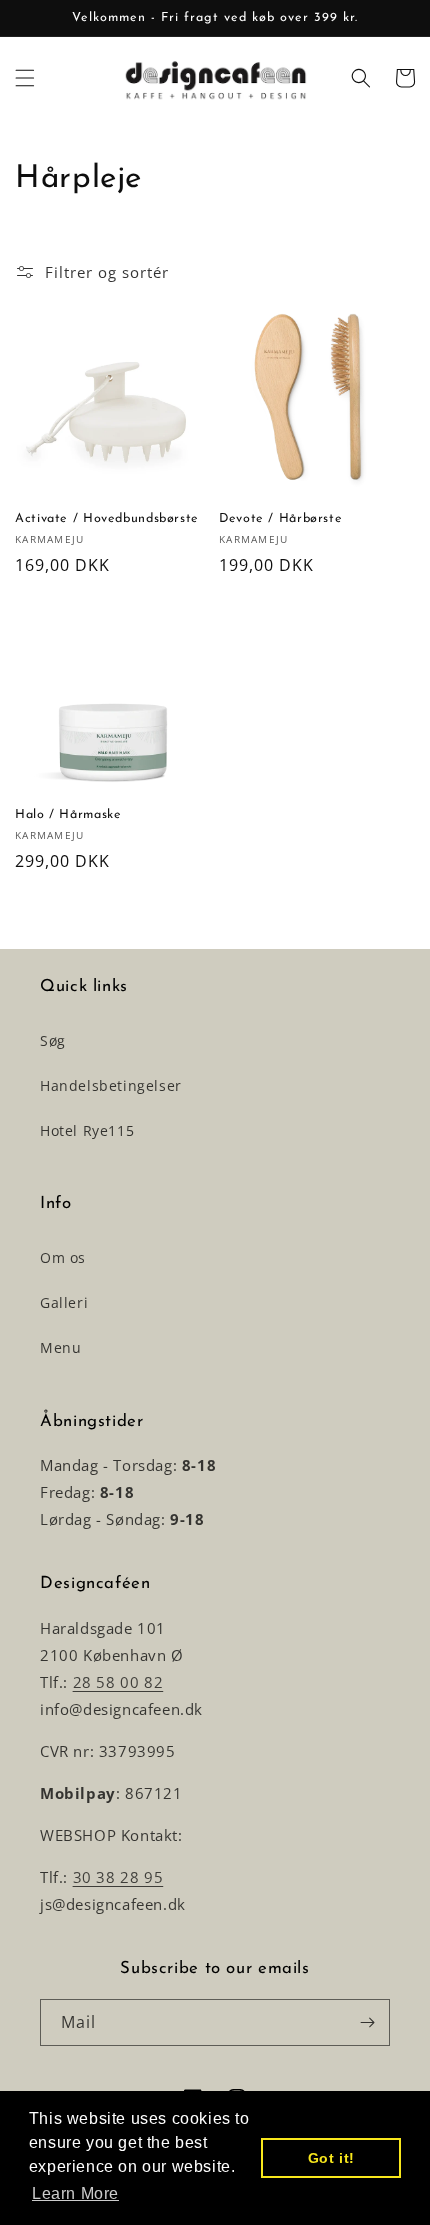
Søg (53, 1040)
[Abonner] (367, 2022)
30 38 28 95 (118, 1877)
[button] (25, 78)
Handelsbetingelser (111, 1085)
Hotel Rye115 (87, 1130)
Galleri (64, 1302)
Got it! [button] (331, 2158)
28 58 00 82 (118, 1682)
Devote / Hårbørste (280, 519)
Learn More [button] (75, 2193)
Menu (60, 1347)
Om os (63, 1257)
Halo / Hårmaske (68, 815)
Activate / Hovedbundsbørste (107, 519)
